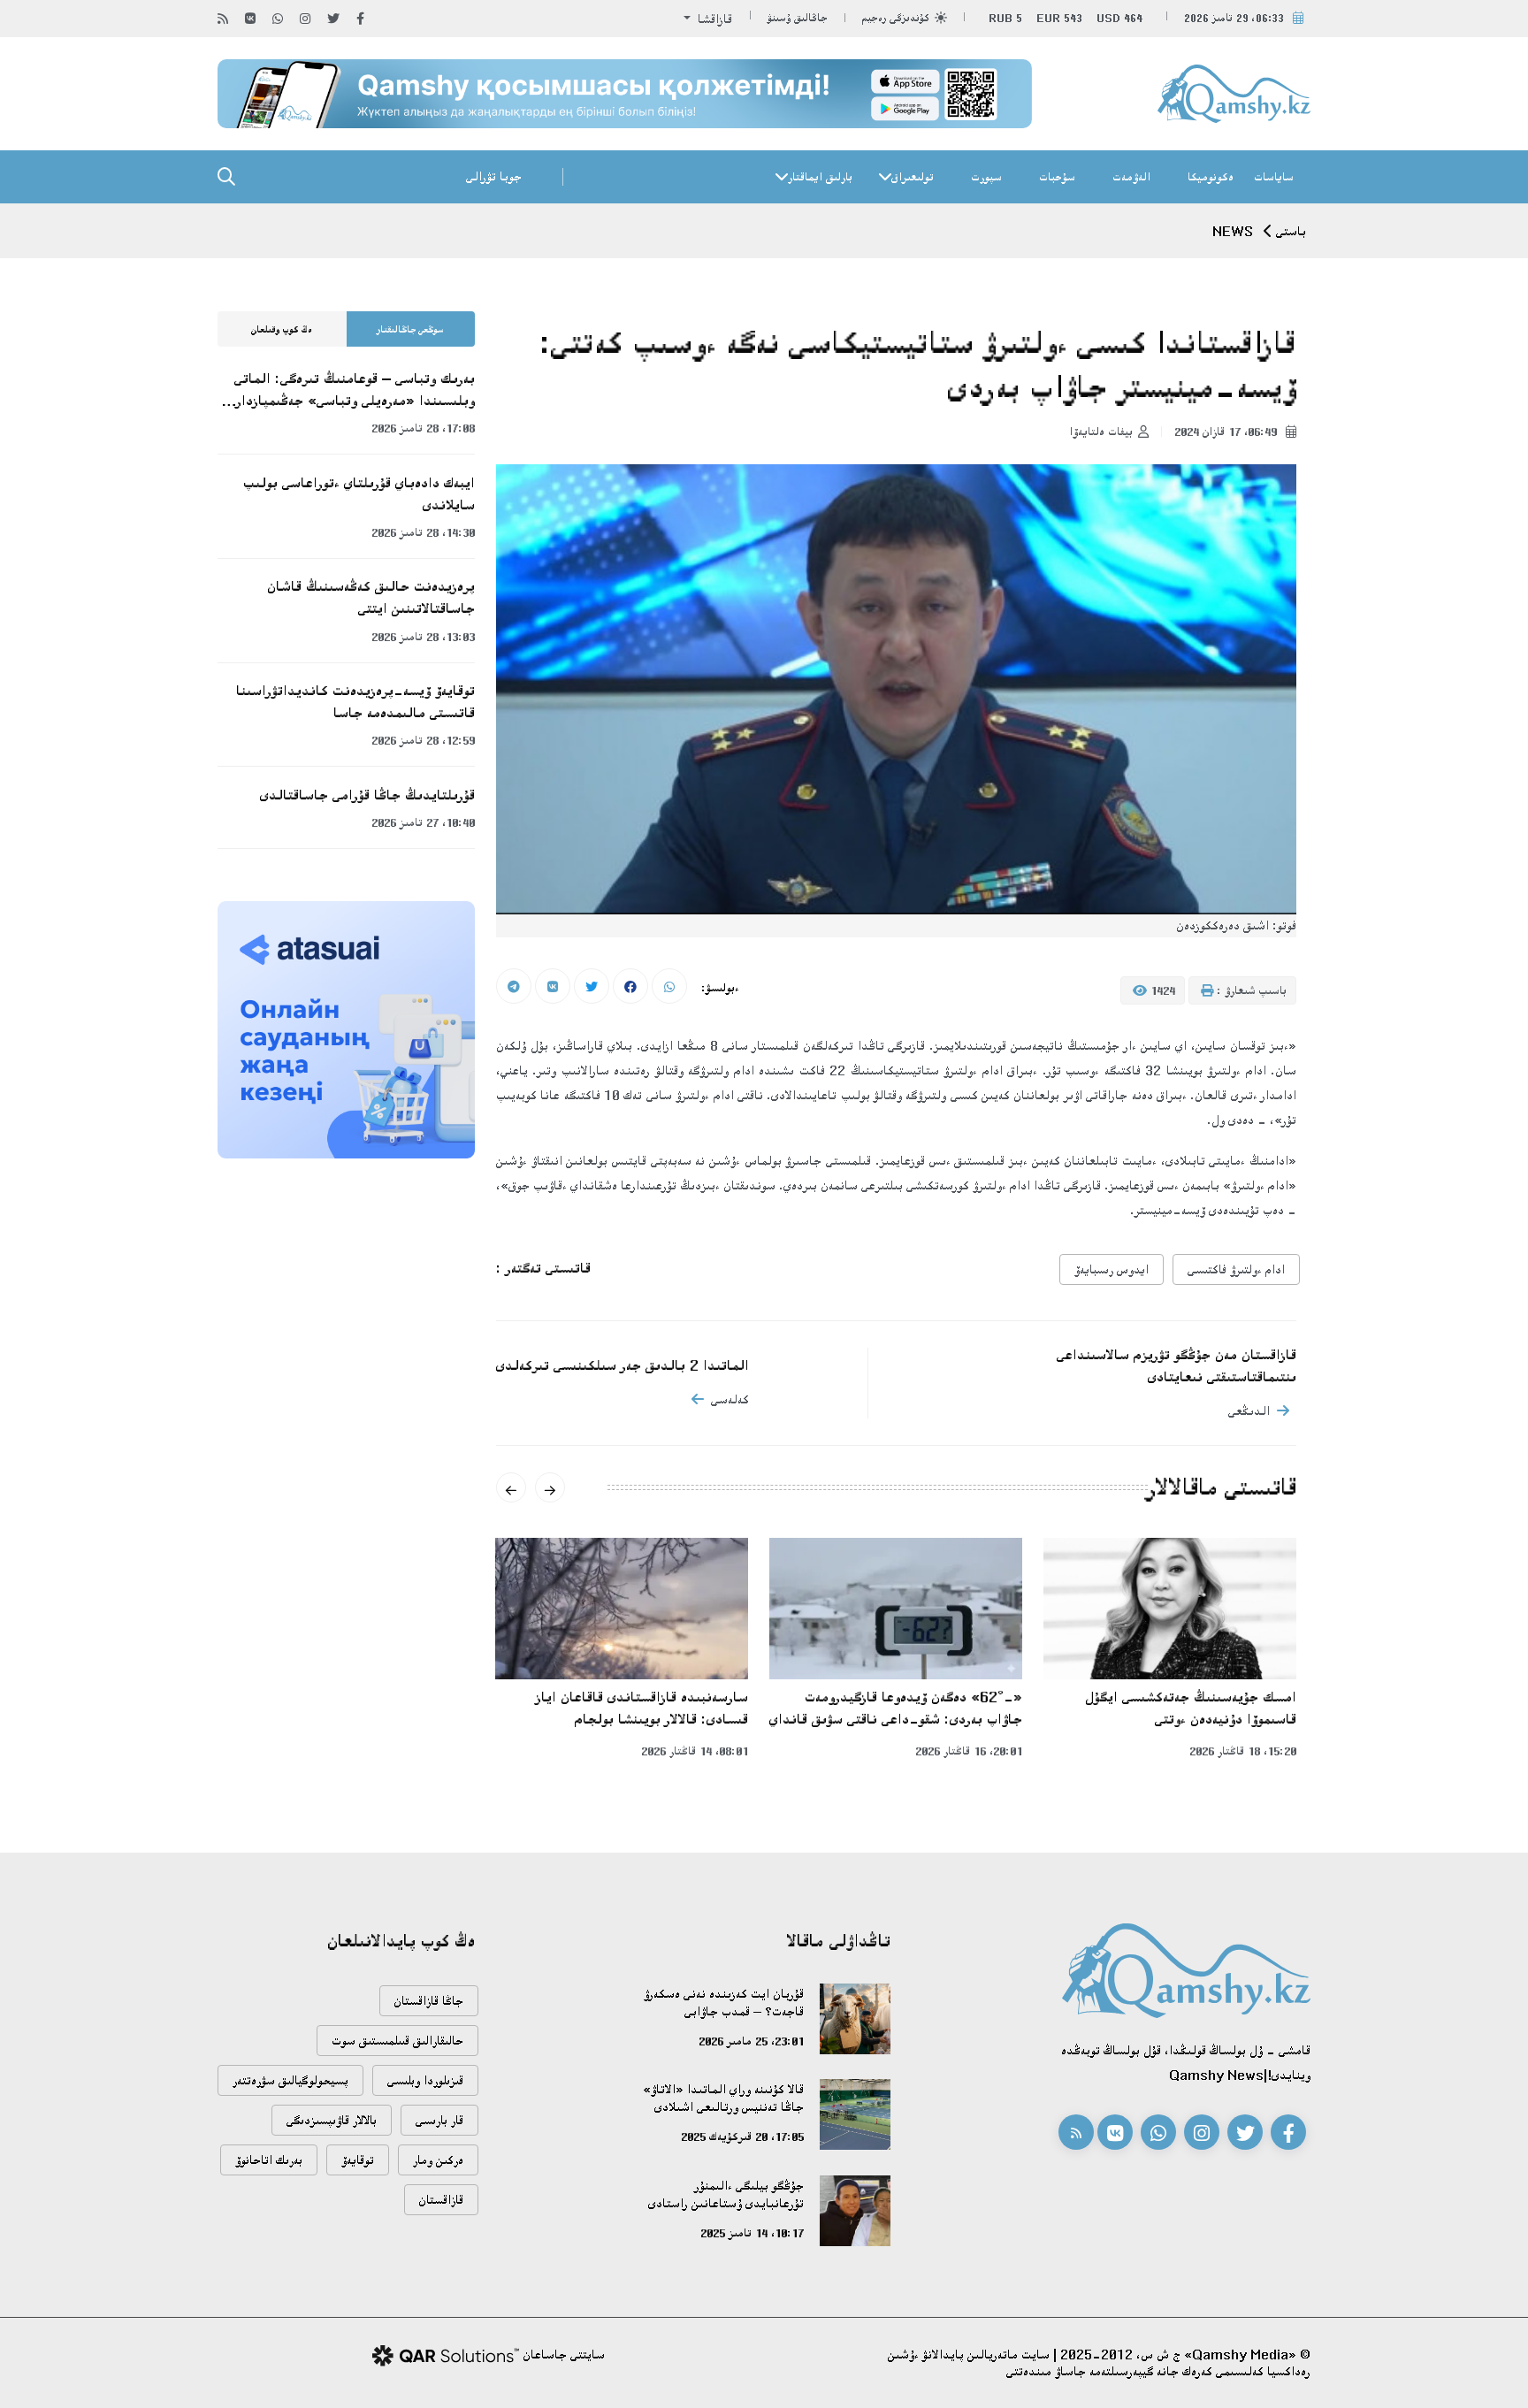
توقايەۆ (358, 2160)
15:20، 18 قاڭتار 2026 (1243, 1751)
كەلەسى (730, 1399)
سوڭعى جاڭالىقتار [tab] (410, 330)
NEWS (1233, 231)
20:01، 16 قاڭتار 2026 (969, 1751)
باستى (1291, 231)
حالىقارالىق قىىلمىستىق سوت (397, 2041)
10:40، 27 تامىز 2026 (423, 822)
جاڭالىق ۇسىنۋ (798, 18)
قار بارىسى (439, 2120)
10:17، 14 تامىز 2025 (752, 2233)
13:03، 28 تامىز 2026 (423, 637)
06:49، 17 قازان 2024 (1227, 432)
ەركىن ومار (438, 2160)
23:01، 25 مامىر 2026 (751, 2041)
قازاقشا (713, 19)
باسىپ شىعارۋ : (1250, 990)
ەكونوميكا (1211, 177)
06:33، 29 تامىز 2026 (1234, 18)
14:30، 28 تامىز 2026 (423, 532)
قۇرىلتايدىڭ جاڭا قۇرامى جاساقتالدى (367, 795)
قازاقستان (441, 2200)
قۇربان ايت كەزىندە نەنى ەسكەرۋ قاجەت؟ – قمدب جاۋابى (724, 2003)
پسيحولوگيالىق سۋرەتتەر (290, 2080)
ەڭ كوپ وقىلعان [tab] (282, 330)
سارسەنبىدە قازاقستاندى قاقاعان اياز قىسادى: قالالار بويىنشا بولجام (642, 1708)
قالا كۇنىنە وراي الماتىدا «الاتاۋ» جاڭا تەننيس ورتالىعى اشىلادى (723, 2098)
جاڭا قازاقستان (429, 2001)
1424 (1161, 990)
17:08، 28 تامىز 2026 (423, 428)
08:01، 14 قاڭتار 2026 (695, 1751)
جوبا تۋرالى (494, 176)
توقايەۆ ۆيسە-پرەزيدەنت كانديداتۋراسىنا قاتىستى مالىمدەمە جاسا (355, 702)
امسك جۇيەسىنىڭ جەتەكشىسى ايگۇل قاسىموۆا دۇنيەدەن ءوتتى (1191, 1708)
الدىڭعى (1249, 1411)
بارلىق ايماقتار (820, 177)
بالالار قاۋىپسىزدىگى (332, 2120)
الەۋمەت (1131, 177)
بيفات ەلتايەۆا (1101, 432)
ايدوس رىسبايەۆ (1112, 1269)
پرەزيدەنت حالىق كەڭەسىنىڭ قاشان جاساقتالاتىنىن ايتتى (371, 597)
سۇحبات (1057, 177)
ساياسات (1274, 177)
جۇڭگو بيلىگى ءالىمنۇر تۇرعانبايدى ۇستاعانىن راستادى (726, 2194)
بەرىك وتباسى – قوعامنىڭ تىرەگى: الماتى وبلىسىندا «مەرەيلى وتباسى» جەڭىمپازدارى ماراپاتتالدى (351, 391)
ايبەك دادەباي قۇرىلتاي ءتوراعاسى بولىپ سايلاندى (359, 494)
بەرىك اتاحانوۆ (269, 2160)
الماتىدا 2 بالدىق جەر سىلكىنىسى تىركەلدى (623, 1365)
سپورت (986, 177)
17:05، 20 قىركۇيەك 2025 (742, 2137)
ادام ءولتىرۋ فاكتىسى (1236, 1269)
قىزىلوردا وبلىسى (425, 2080)
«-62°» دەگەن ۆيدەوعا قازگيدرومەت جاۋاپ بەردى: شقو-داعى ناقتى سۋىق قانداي (896, 1708)
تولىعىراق (913, 177)
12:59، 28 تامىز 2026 (423, 740)
